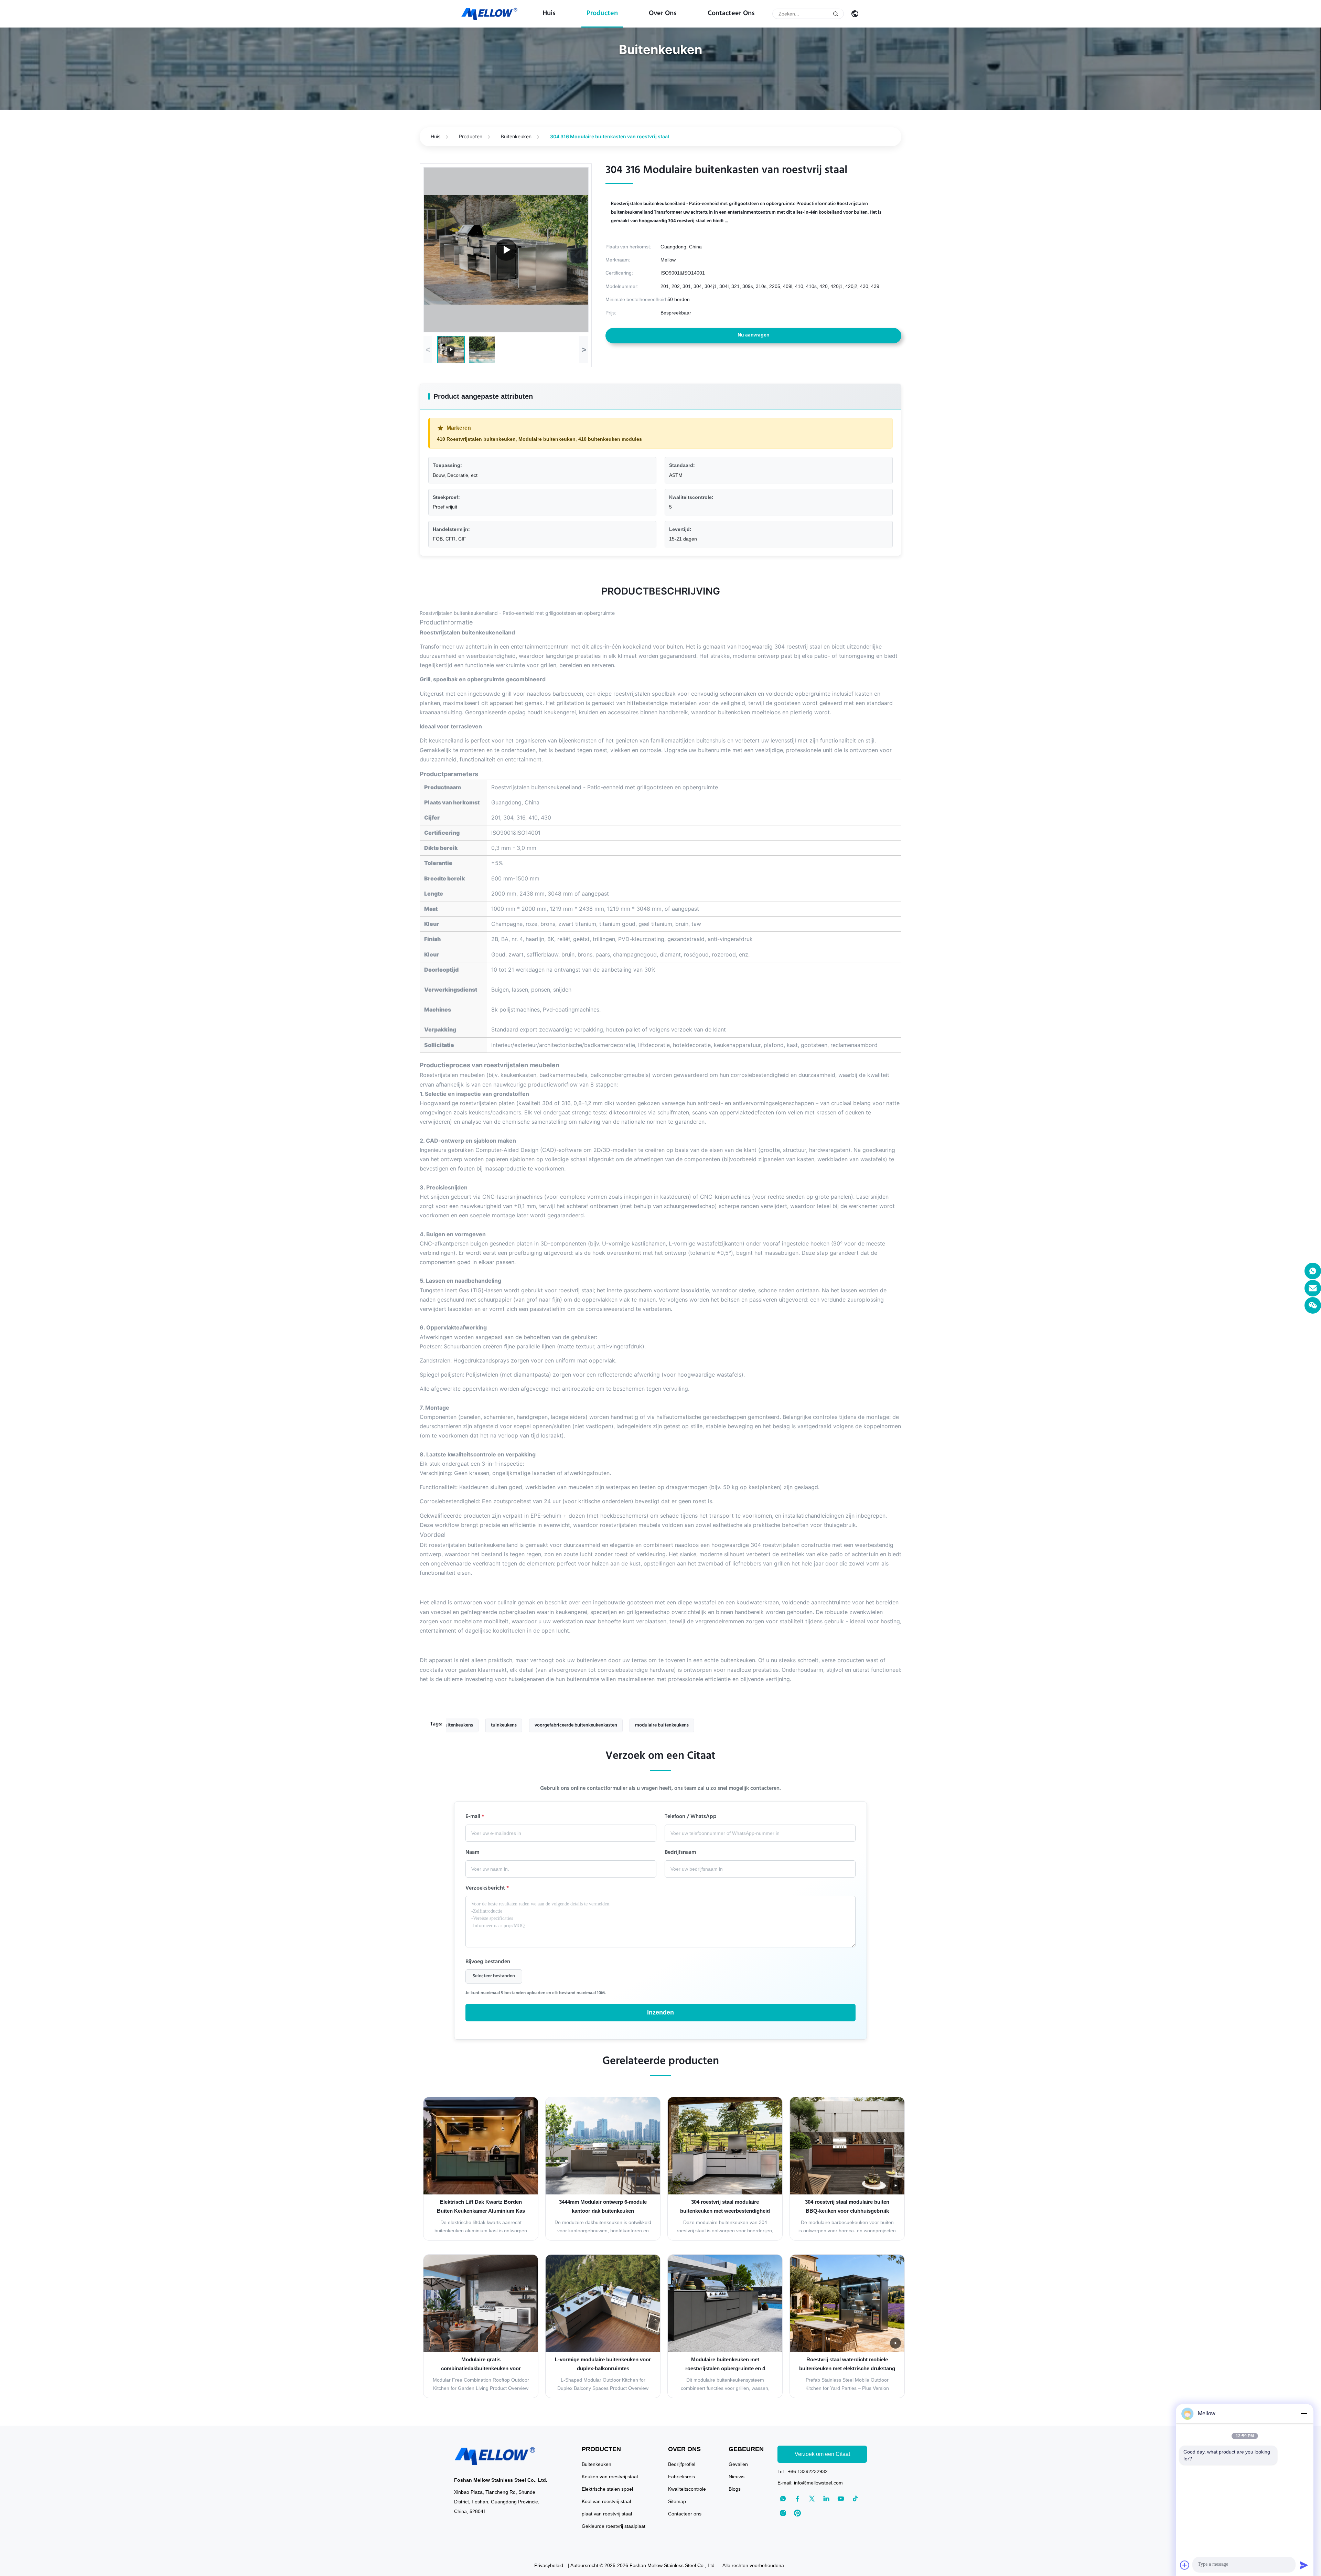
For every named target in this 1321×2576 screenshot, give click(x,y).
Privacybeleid (549, 2565)
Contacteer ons (731, 14)
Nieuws (737, 2477)
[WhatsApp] (1313, 1271)
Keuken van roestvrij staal (610, 2477)
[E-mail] (1313, 1288)
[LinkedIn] (826, 2499)
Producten (471, 136)
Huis (549, 14)
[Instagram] (783, 2513)
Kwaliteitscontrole (687, 2489)
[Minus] (1304, 2414)
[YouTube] (841, 2499)
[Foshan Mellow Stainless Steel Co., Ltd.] (490, 14)
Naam (472, 1853)
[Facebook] (797, 2499)
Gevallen (738, 2464)
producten (602, 14)
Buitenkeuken (516, 136)
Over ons (663, 14)
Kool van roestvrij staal (606, 2501)
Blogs (735, 2489)
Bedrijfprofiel (682, 2464)
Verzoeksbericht (487, 1889)
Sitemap (677, 2501)
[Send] (1304, 2565)
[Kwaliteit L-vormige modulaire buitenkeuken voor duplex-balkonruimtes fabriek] (603, 2303)
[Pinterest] (797, 2513)
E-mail (475, 1817)
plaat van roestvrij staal (607, 2514)
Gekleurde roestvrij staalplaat (614, 2526)
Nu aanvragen (753, 335)
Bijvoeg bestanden (488, 1963)
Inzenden (660, 2012)
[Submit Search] (836, 14)
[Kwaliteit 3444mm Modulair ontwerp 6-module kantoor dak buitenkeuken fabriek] (603, 2146)
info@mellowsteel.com (818, 2483)
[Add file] (1185, 2565)
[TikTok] (855, 2499)
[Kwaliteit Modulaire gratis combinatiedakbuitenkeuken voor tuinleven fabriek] (481, 2303)
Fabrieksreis (681, 2477)
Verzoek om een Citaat (822, 2454)
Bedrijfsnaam (680, 1853)
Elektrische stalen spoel (607, 2489)
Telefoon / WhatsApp (691, 1817)
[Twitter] (812, 2499)
